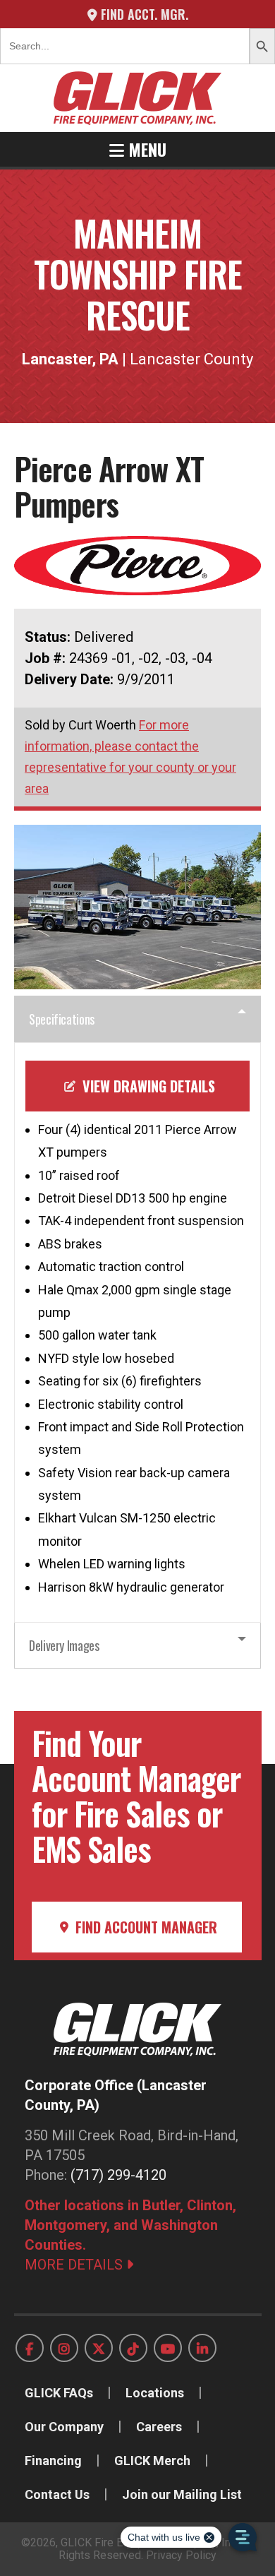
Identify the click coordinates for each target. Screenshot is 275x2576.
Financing (53, 2461)
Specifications (62, 1019)
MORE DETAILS (75, 2265)
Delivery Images (64, 1645)
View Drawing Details (147, 1086)
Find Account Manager (145, 1927)
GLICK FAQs (59, 2393)
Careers (159, 2427)
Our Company (64, 2427)
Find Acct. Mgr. (143, 14)
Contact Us (57, 2494)
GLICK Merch (152, 2461)
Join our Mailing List (182, 2494)
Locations (155, 2393)
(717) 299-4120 (118, 2175)
